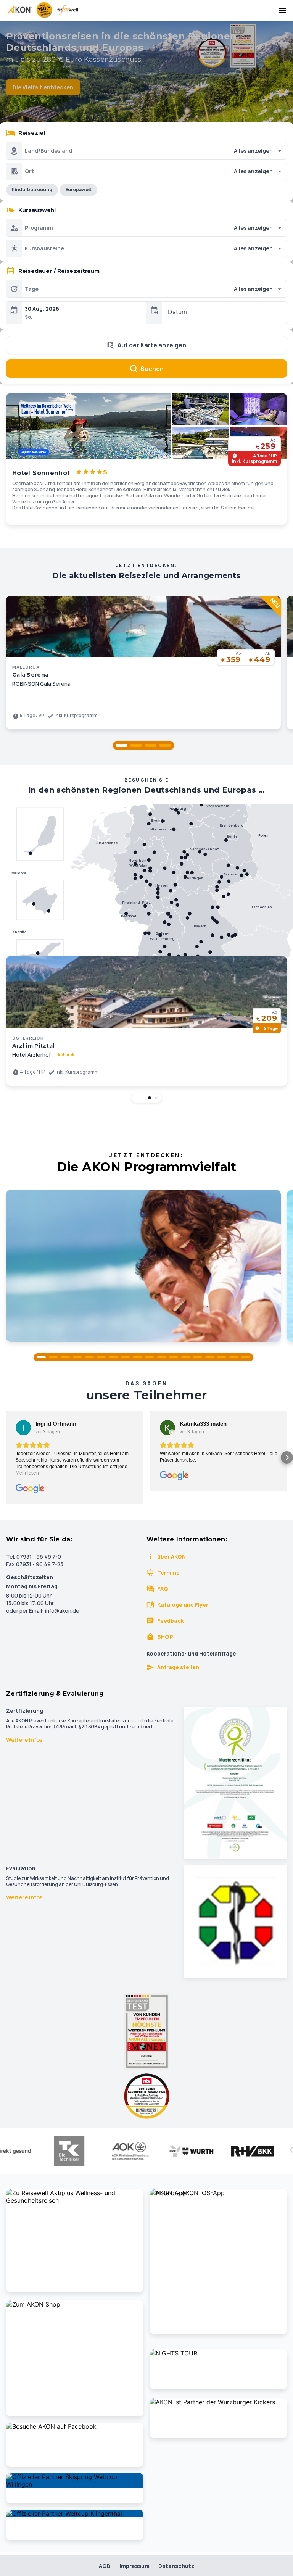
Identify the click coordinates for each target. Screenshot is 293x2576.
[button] (122, 745)
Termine (168, 1573)
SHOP (165, 1637)
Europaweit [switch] (78, 189)
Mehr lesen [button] (27, 1473)
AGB (105, 2566)
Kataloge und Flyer (183, 1605)
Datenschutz (176, 2566)
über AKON (171, 1556)
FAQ (163, 1589)
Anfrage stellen (178, 1667)
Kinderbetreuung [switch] (32, 189)
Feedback (171, 1621)
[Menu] (282, 11)
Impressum (134, 2566)
